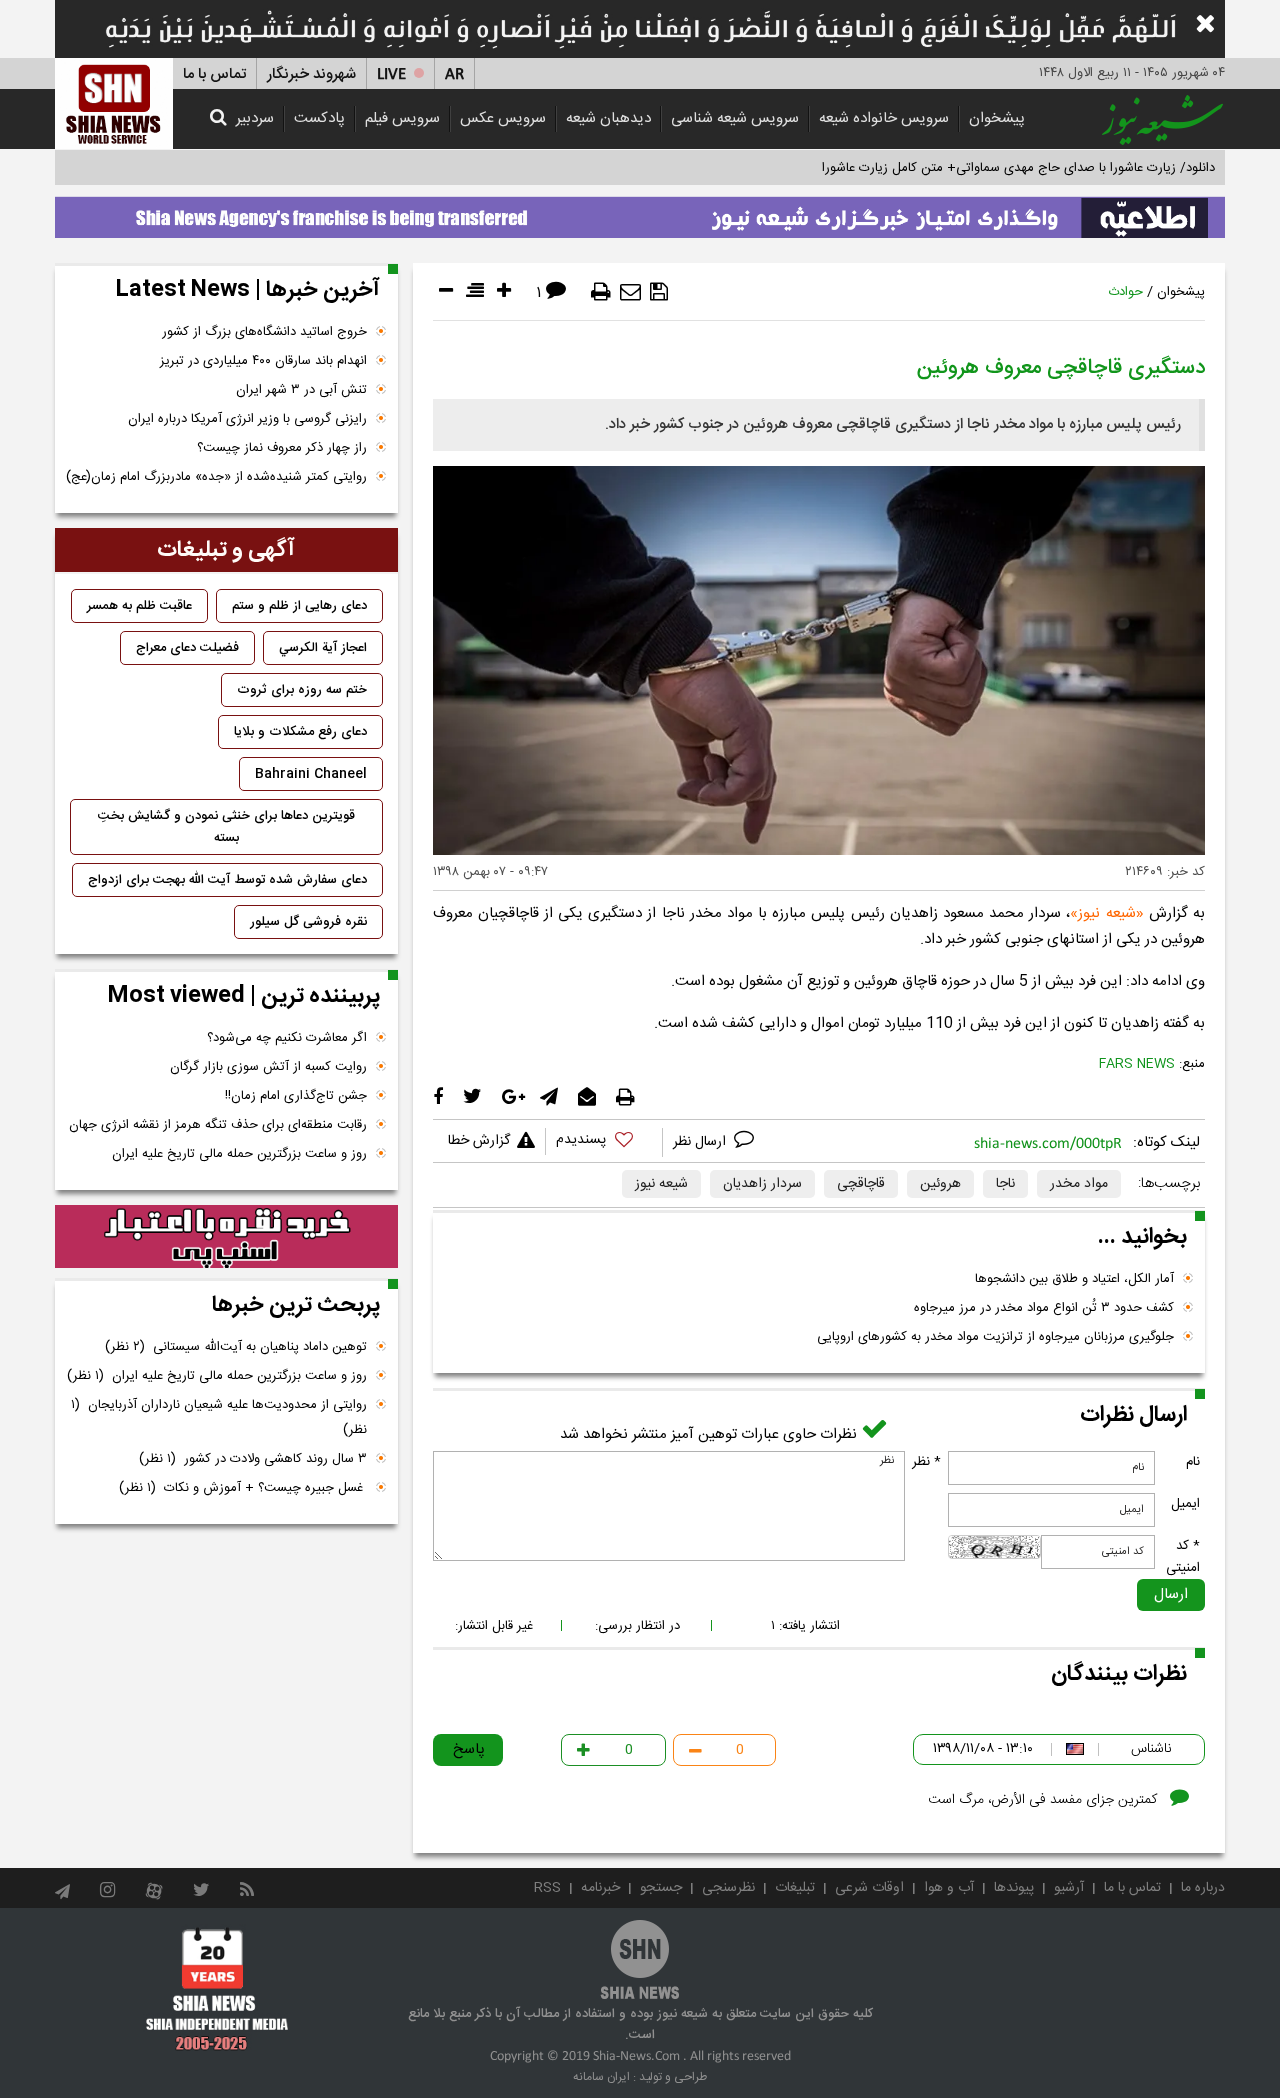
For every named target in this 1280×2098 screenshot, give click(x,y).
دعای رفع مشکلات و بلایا (300, 732)
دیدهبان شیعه (608, 118)
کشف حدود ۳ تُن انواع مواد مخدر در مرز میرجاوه (1044, 1308)
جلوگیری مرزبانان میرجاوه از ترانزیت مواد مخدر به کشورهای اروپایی (995, 1337)
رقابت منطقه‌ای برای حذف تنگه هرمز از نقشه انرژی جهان (218, 1125)
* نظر (926, 1462)
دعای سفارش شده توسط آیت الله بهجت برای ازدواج (227, 880)
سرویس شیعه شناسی (735, 118)
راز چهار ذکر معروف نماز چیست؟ (282, 448)
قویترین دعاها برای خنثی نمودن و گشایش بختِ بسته (226, 827)
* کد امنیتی (1183, 1557)
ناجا (1005, 1184)
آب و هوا (949, 1888)
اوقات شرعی (869, 1888)
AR (454, 74)
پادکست (319, 118)
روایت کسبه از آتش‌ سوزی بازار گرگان (268, 1067)
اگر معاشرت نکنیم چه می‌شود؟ (287, 1038)
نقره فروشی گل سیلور (308, 922)
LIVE (391, 74)
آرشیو (1069, 1888)
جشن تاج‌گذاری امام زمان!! (294, 1096)
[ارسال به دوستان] (630, 292)
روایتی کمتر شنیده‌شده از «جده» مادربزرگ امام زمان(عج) (216, 477)
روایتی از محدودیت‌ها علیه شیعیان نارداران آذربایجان (219, 1417)
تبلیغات (795, 1888)
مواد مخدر (1079, 1184)
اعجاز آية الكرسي (323, 648)
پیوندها (1014, 1888)
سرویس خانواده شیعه (884, 118)
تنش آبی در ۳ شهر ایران (301, 390)
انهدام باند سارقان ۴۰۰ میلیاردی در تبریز (263, 361)
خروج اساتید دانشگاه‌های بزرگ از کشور (264, 332)
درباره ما (1203, 1888)
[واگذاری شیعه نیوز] (640, 212)
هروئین (940, 1184)
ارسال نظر (701, 1142)
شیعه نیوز (1106, 913)
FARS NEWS (1137, 1064)
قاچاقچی (861, 1184)
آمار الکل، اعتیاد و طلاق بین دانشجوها (1074, 1279)
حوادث (1125, 292)
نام (1193, 1462)
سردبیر (255, 118)
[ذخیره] (659, 292)
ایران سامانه (601, 2077)
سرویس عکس (503, 118)
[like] (604, 1142)
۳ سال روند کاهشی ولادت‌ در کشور (253, 1459)
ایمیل (1185, 1504)
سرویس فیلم (402, 118)
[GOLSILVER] (226, 1237)
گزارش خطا (479, 1141)
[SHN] (114, 103)
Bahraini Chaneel (311, 774)
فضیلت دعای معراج (187, 648)
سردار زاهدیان (762, 1184)
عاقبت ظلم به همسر (139, 606)
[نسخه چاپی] (601, 292)
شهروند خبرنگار (311, 74)
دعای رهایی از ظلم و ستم (299, 606)
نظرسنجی (728, 1888)
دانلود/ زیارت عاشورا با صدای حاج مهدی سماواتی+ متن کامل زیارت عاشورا (1018, 168)
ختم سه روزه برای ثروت (302, 690)
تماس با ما (214, 74)
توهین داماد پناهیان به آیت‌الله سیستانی (236, 1347)
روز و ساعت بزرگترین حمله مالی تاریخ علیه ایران (239, 1154)
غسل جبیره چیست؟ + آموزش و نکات (243, 1488)
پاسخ (469, 1749)
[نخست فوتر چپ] (217, 1989)
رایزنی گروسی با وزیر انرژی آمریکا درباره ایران (247, 419)
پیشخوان (997, 118)
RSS (547, 1888)
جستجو (661, 1888)
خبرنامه (600, 1888)
